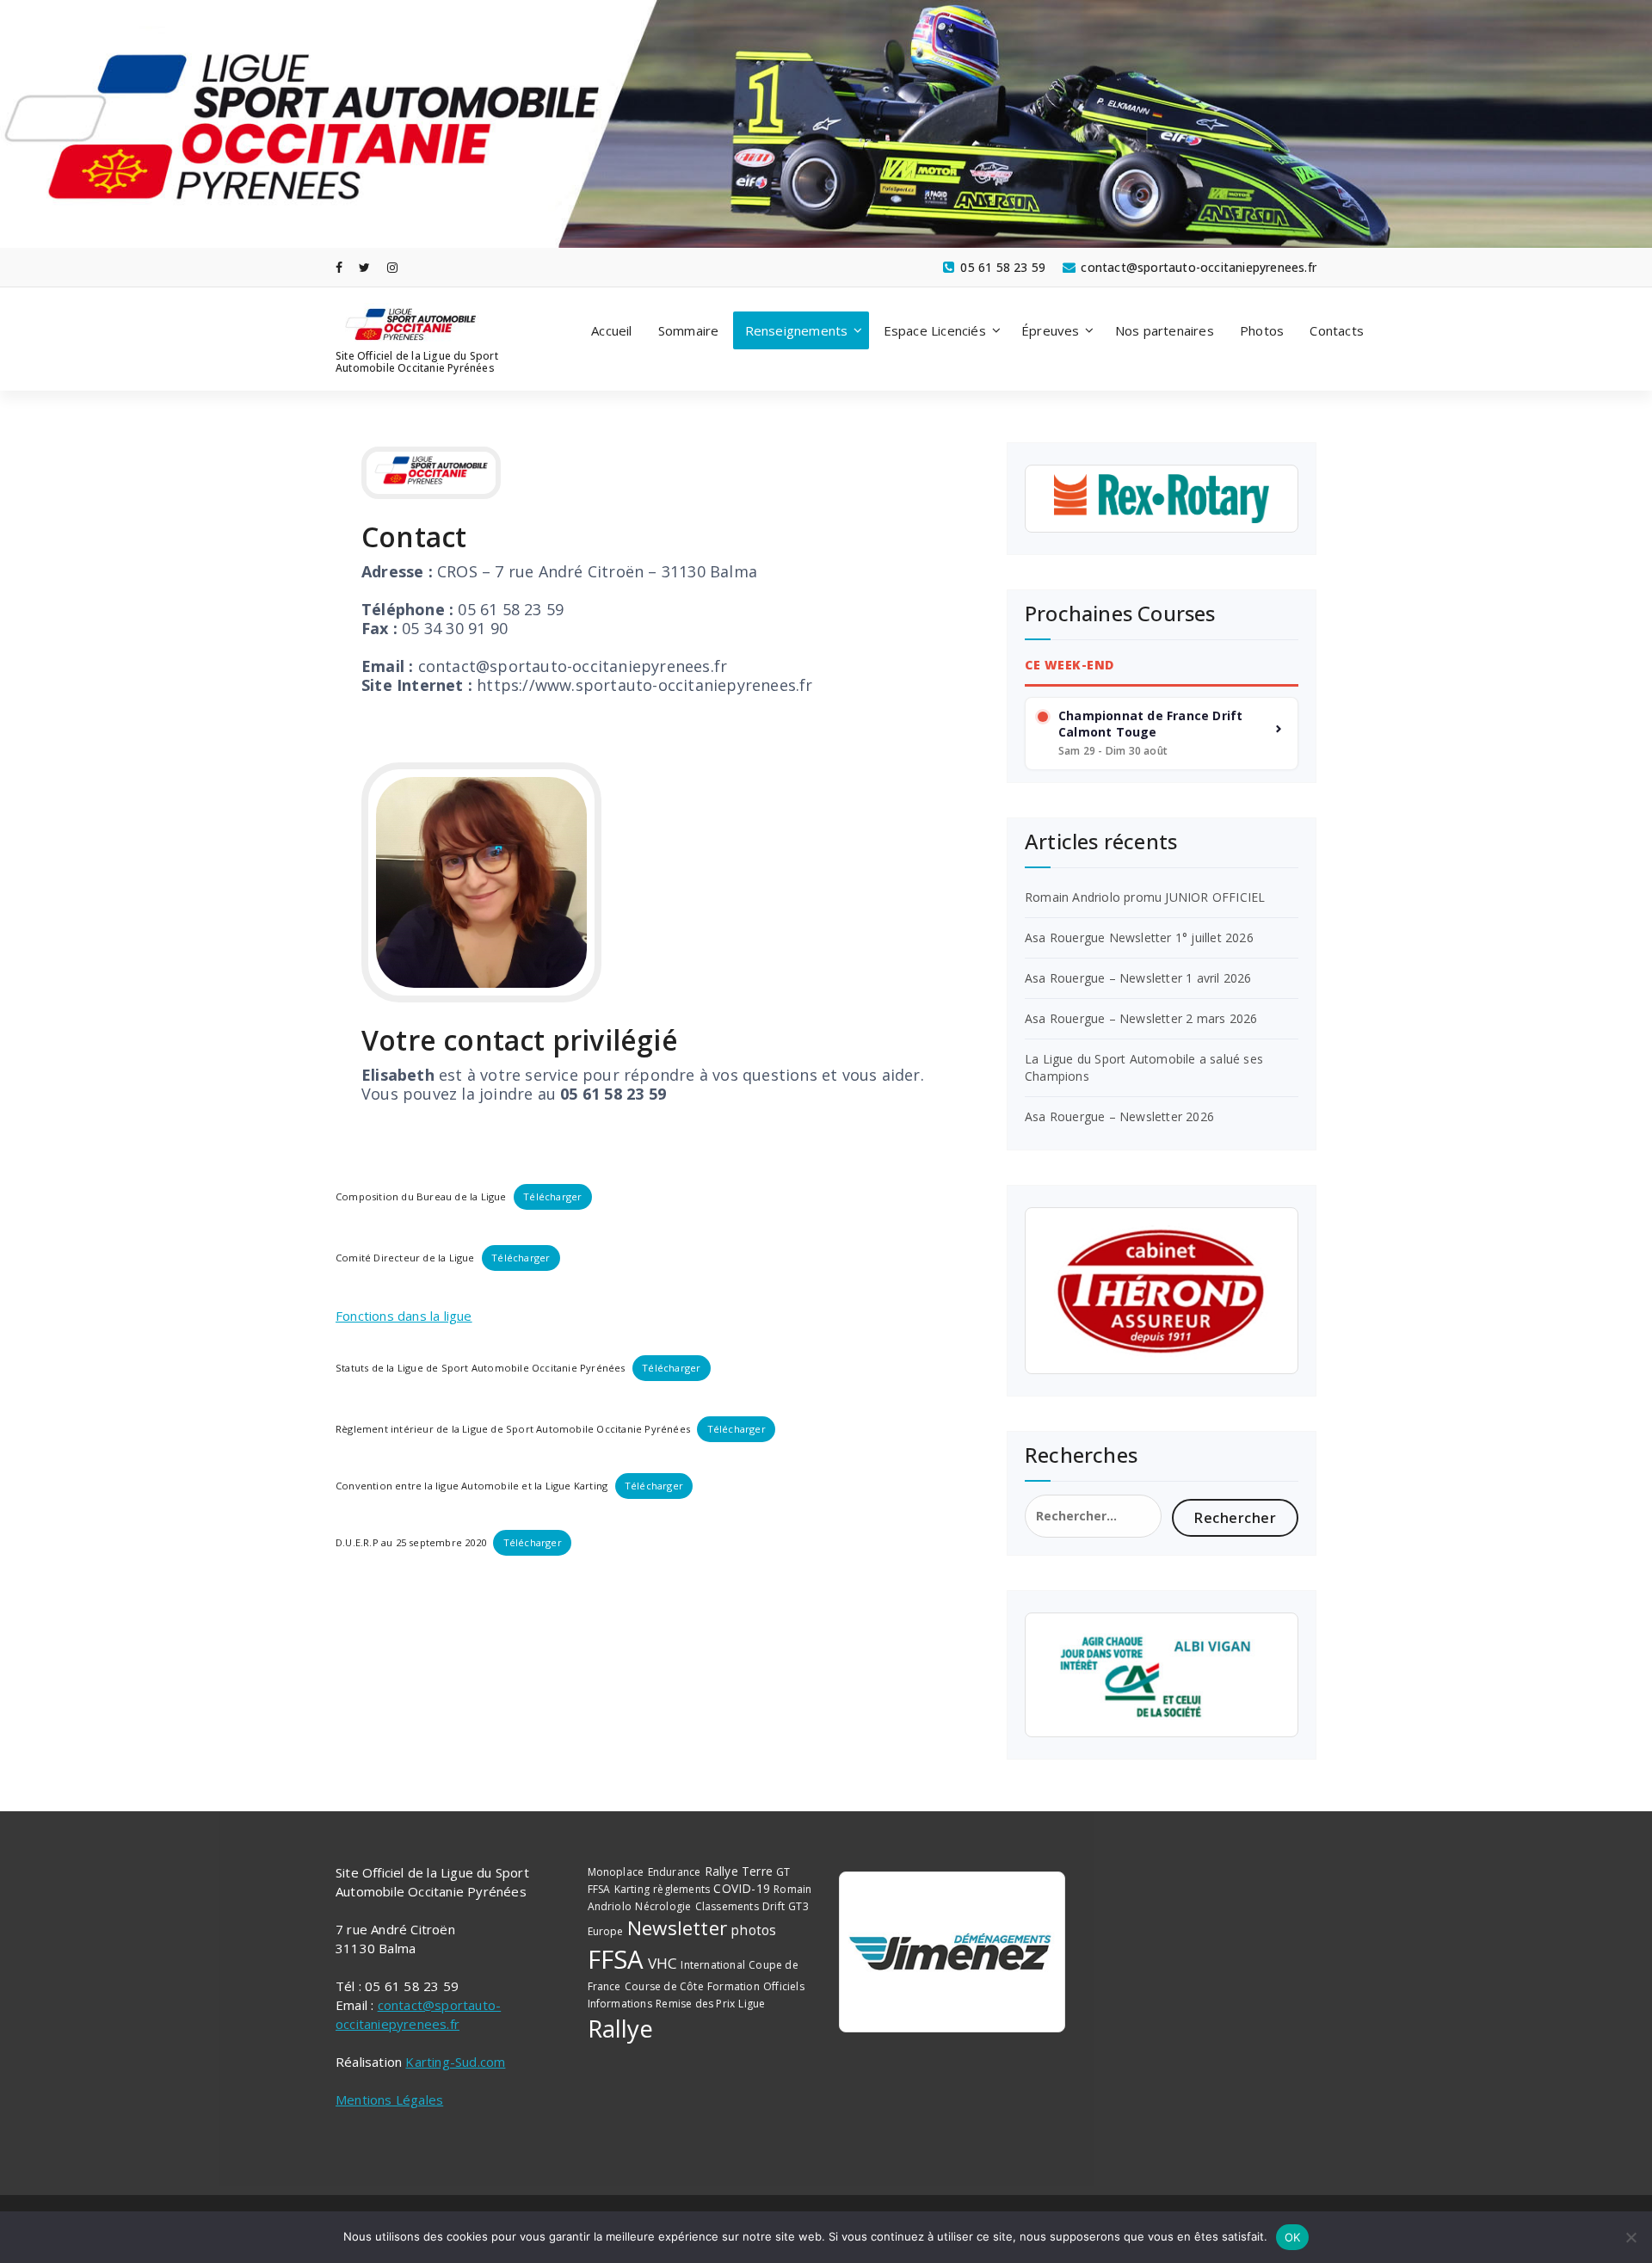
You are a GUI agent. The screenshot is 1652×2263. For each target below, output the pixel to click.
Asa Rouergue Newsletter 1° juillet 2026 (1139, 937)
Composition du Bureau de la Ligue (421, 1196)
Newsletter (677, 1928)
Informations (620, 2004)
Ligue (752, 2004)
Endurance (675, 1872)
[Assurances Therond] (1162, 1291)
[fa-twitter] (364, 267)
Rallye (621, 2028)
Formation (734, 1986)
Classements (727, 1906)
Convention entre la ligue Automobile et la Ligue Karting (472, 1486)
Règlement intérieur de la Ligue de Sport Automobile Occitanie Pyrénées (513, 1429)
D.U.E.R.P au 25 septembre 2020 (411, 1542)
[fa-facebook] (339, 267)
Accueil (611, 330)
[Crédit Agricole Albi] (1162, 1675)
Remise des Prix (695, 2004)
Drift (774, 1906)
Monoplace (616, 1872)
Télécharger (552, 1196)
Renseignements (797, 330)
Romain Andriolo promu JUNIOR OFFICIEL (1145, 897)
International (713, 1965)
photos (753, 1930)
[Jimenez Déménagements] (952, 1952)
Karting (632, 1889)
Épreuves (1051, 330)
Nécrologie (663, 1906)
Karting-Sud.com (455, 2062)
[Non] (1630, 2237)
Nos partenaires (1165, 330)
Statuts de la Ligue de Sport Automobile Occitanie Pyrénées (481, 1368)
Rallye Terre (739, 1871)
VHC (663, 1963)
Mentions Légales (389, 2100)
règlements (681, 1889)
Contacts (1337, 330)
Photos (1262, 330)
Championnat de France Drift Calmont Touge (1150, 724)
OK (1293, 2237)
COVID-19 (742, 1888)
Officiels (784, 1986)
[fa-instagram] (392, 267)
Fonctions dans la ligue (404, 1316)
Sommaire (689, 330)
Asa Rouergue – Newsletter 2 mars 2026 (1141, 1018)
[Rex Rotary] (1162, 499)
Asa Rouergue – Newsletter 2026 (1119, 1116)
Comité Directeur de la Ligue (405, 1258)
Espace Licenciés (935, 330)
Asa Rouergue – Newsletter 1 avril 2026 (1138, 978)
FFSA (616, 1959)
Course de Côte (664, 1986)
